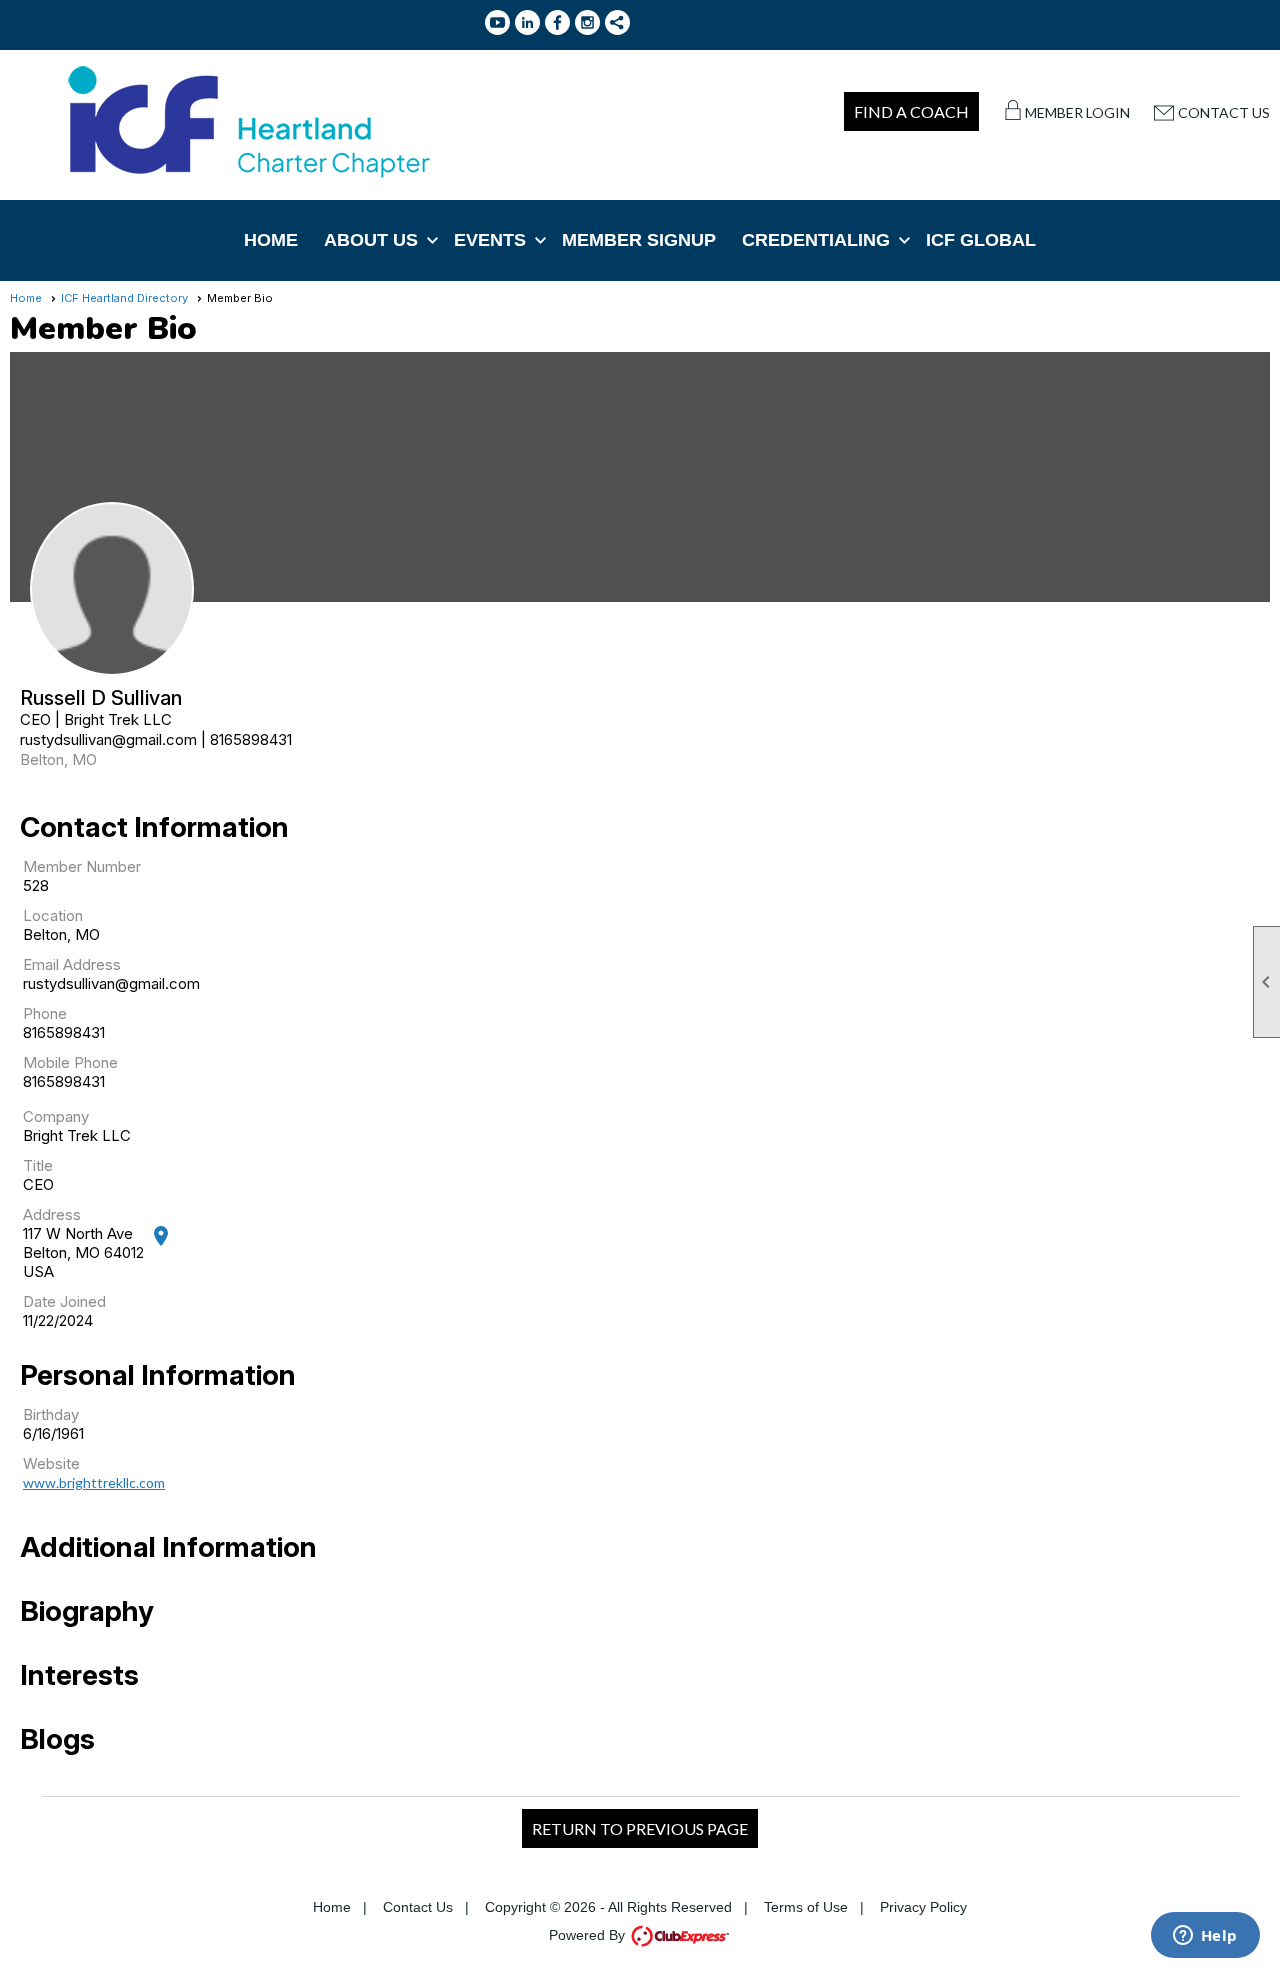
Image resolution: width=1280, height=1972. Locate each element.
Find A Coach (911, 111)
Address (52, 1214)
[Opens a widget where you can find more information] (1205, 1937)
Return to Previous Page (640, 1828)
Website (51, 1463)
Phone (45, 1013)
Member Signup (639, 240)
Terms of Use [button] (806, 1907)
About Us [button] (371, 240)
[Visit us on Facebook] (557, 22)
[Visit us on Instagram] (587, 22)
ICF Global (981, 240)
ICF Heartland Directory (124, 298)
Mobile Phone (70, 1062)
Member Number (82, 866)
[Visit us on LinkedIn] (527, 22)
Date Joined (64, 1301)
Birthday (51, 1414)
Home (271, 240)
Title (38, 1165)
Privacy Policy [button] (923, 1907)
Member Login (1077, 112)
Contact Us (1224, 112)
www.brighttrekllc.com (94, 1482)
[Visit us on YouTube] (497, 22)
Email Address (72, 964)
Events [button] (490, 240)
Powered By (589, 1935)
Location (53, 915)
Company (56, 1116)
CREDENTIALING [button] (816, 240)
